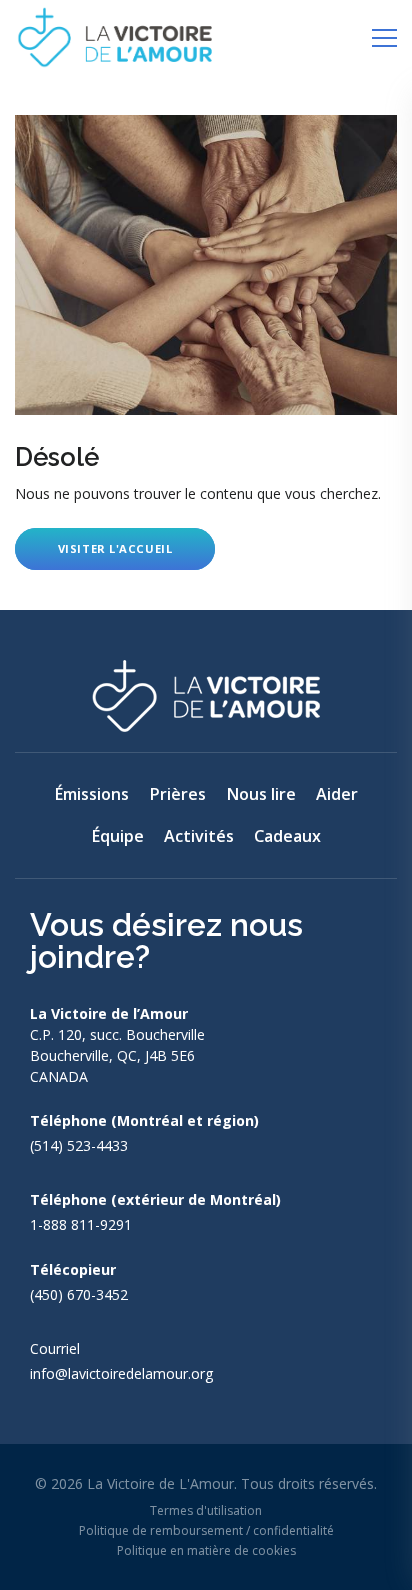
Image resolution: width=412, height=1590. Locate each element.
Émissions (91, 794)
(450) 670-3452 (79, 1294)
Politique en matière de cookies (206, 1550)
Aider (337, 794)
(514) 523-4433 (79, 1145)
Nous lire (261, 794)
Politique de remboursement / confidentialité (206, 1530)
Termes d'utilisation (206, 1510)
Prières (177, 794)
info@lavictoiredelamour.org (122, 1373)
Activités (199, 836)
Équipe (117, 836)
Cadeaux (287, 836)
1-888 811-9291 (81, 1224)
